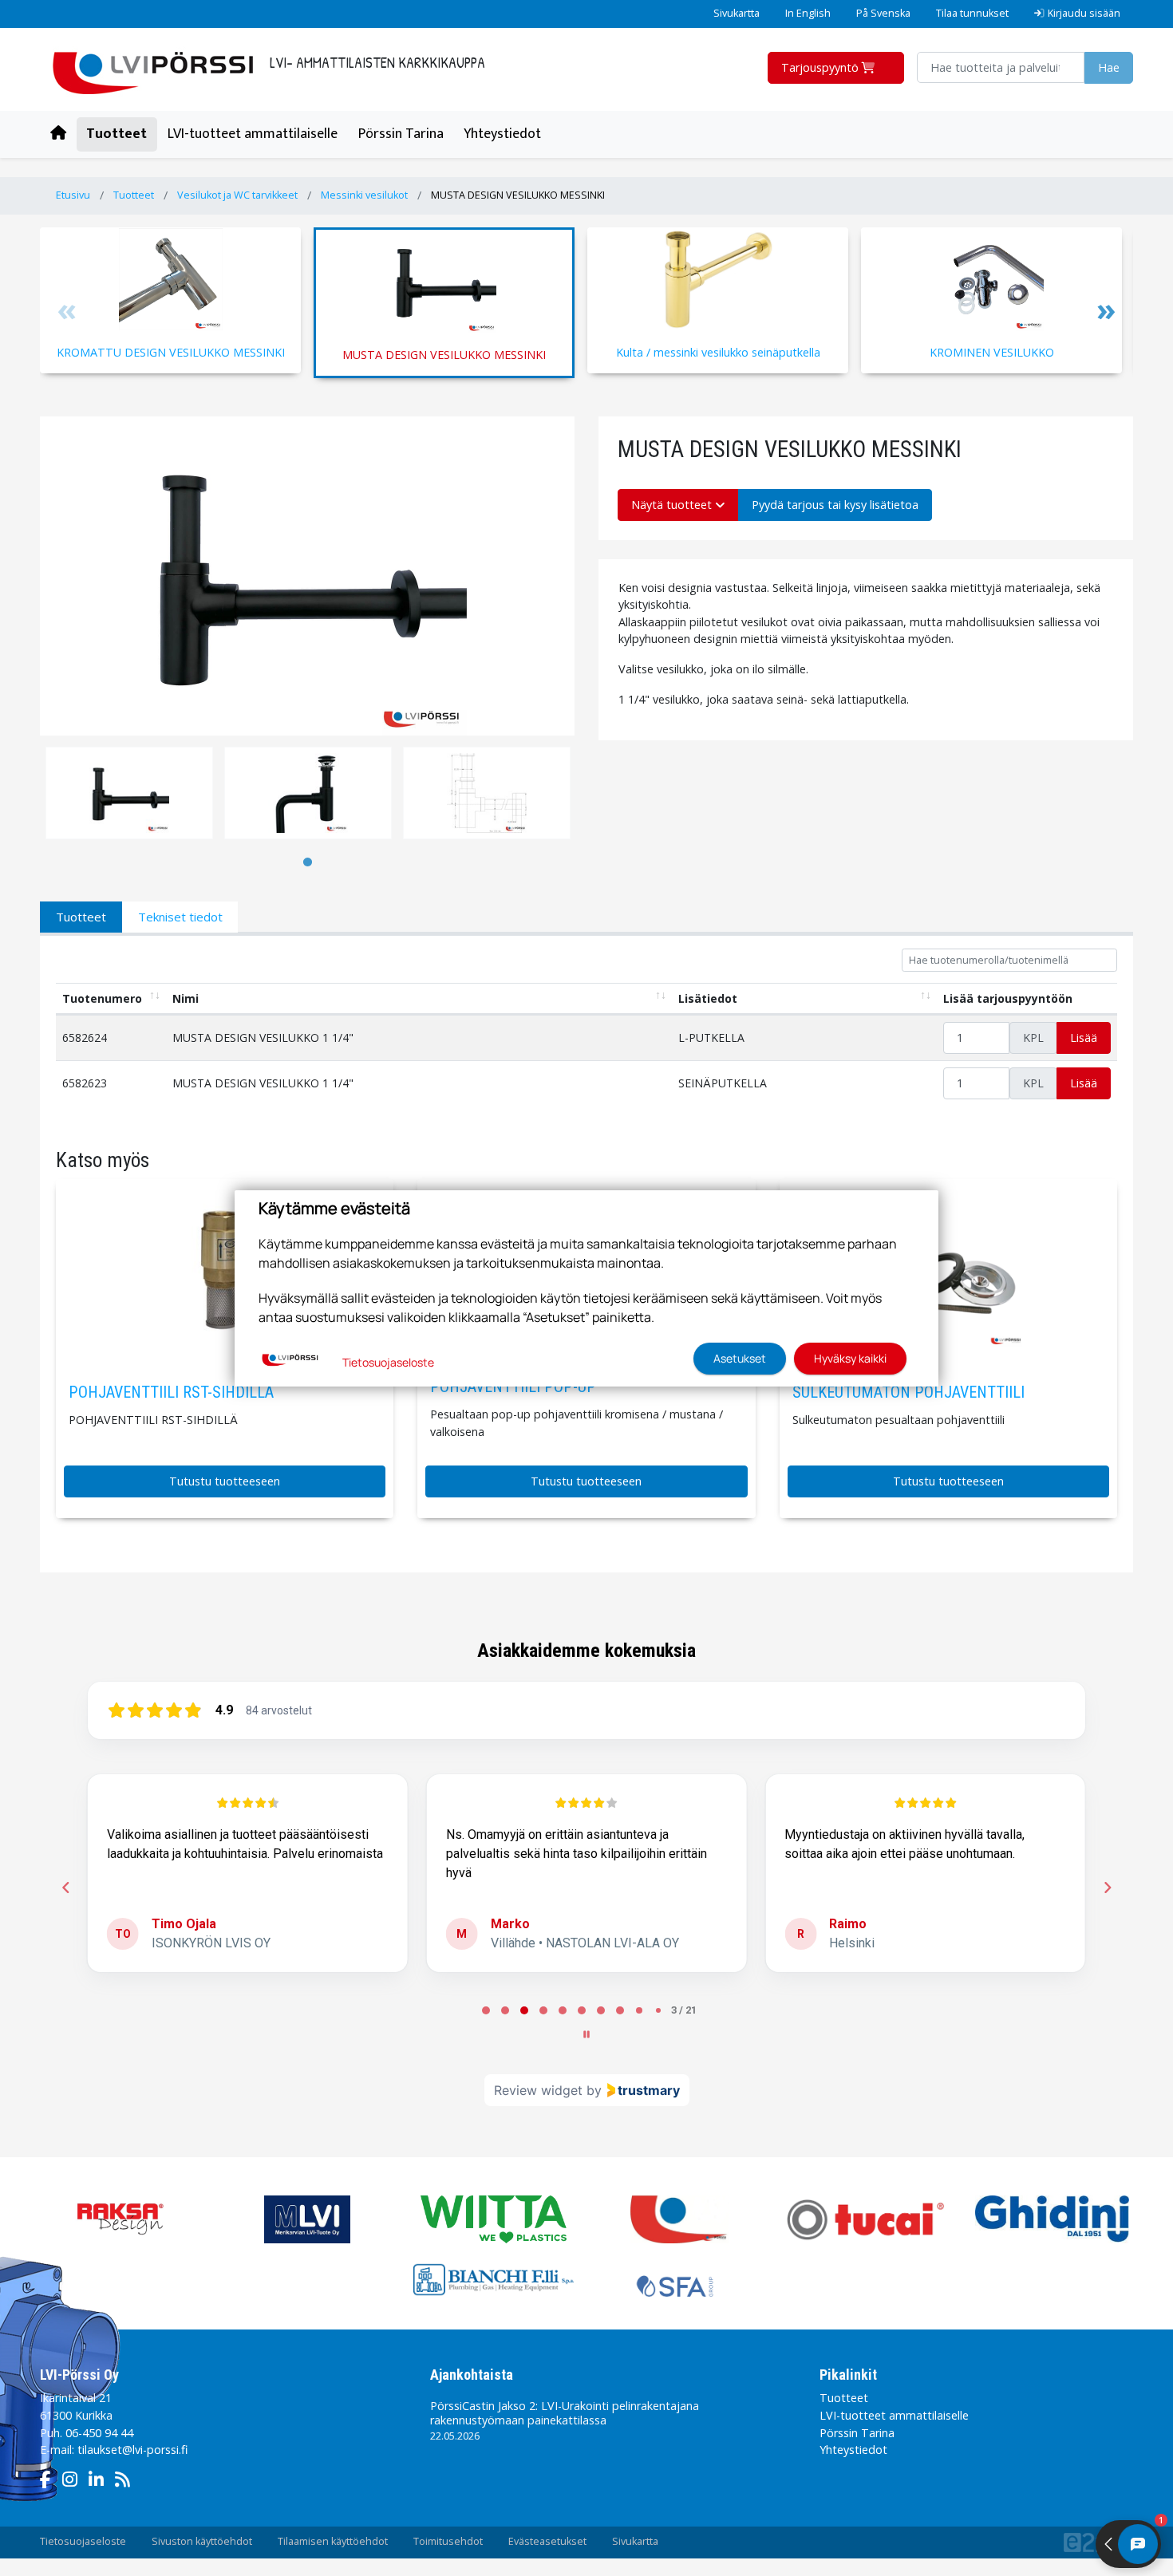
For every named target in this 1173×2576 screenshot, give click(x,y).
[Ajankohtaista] (126, 2481)
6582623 (85, 1083)
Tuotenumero (102, 998)
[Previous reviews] (65, 1888)
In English (808, 13)
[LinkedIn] (100, 2481)
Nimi (186, 998)
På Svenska (883, 13)
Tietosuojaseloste (83, 2541)
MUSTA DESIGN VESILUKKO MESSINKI (518, 195)
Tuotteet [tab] (81, 917)
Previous (68, 313)
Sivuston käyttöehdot (202, 2541)
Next (1105, 313)
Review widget (538, 2090)
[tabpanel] (129, 793)
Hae (1109, 67)
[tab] (486, 2010)
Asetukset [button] (740, 1358)
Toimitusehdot (448, 2541)
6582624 (85, 1038)
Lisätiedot (708, 998)
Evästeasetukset (547, 2541)
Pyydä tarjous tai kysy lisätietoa (835, 505)
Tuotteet (117, 134)
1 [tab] (307, 862)
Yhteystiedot (502, 134)
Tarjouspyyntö (821, 67)
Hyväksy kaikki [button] (850, 1358)
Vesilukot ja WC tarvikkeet (237, 195)
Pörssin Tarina (401, 134)
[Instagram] (74, 2481)
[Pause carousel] (586, 2034)
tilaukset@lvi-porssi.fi (132, 2450)
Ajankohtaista (472, 2375)
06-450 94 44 (99, 2433)
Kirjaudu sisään (1084, 13)
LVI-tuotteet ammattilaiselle (253, 134)
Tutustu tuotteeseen (225, 1481)
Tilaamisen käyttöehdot (333, 2541)
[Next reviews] (1107, 1888)
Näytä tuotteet (673, 505)
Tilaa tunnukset (972, 13)
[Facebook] (49, 2481)
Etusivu (73, 195)
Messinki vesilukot (364, 195)
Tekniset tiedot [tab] (180, 917)
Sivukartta (737, 13)
